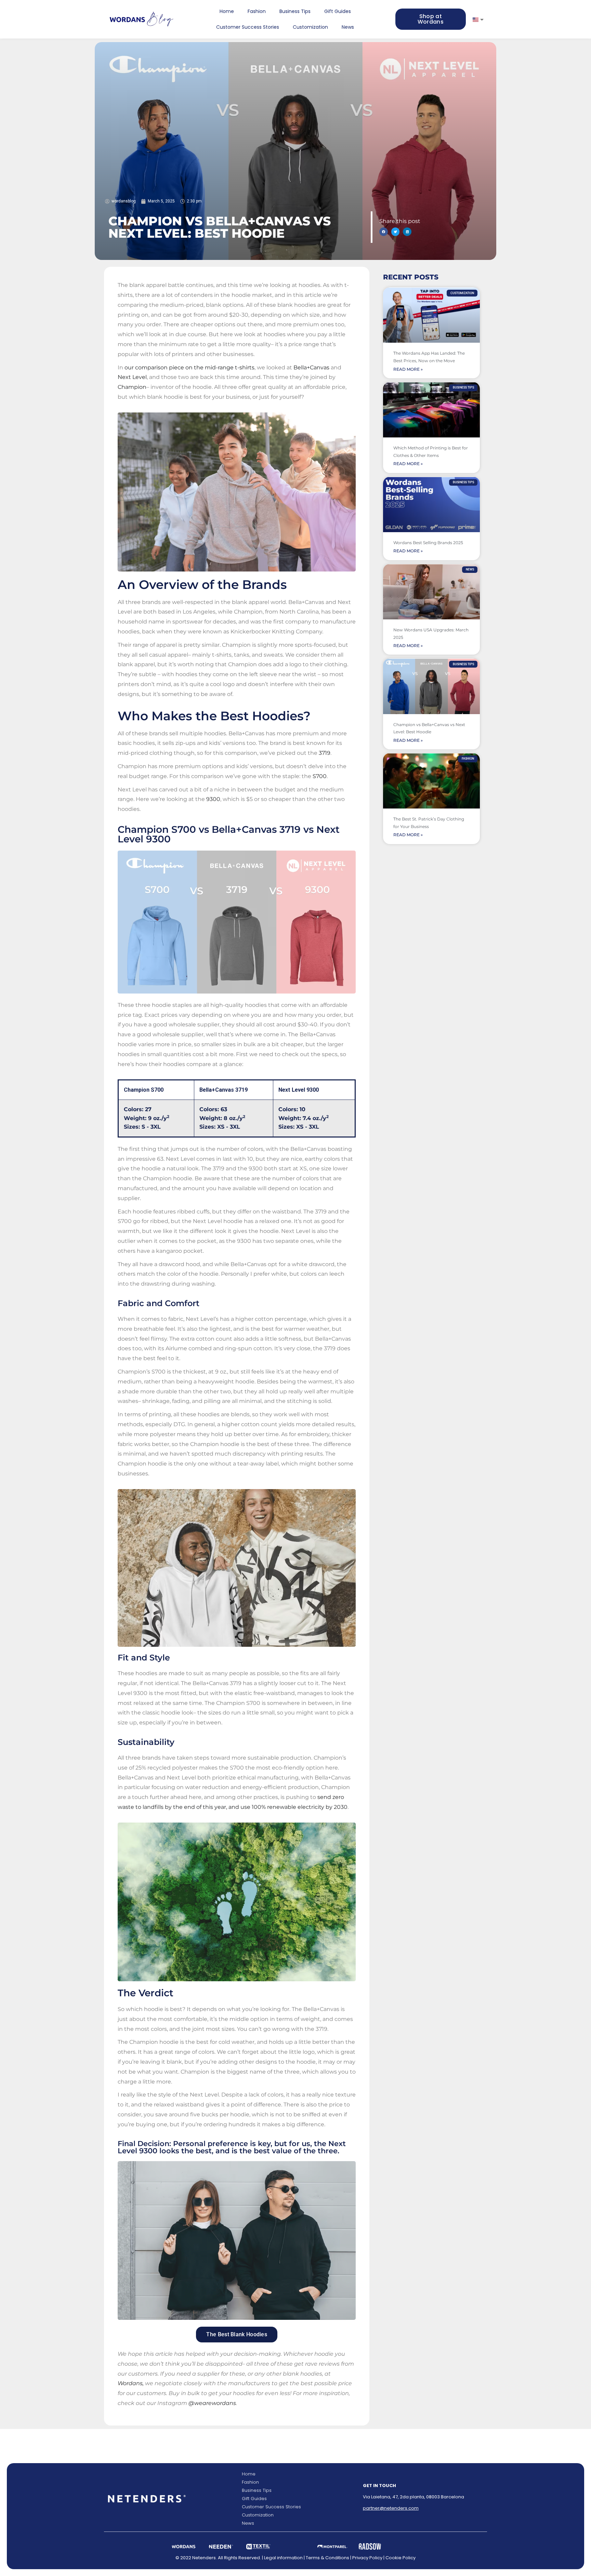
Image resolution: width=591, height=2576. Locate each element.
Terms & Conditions (327, 2558)
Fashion (257, 11)
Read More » (408, 369)
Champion (132, 387)
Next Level (132, 377)
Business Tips (295, 11)
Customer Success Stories (248, 27)
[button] (384, 232)
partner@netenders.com (391, 2508)
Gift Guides (338, 11)
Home (227, 11)
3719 (325, 753)
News (348, 27)
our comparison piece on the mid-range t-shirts (189, 367)
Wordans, (131, 2383)
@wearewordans (212, 2403)
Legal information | (285, 2558)
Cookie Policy (400, 2558)
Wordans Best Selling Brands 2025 (428, 543)
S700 (320, 776)
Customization (310, 27)
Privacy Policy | (369, 2558)
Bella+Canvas (311, 367)
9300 (213, 799)
